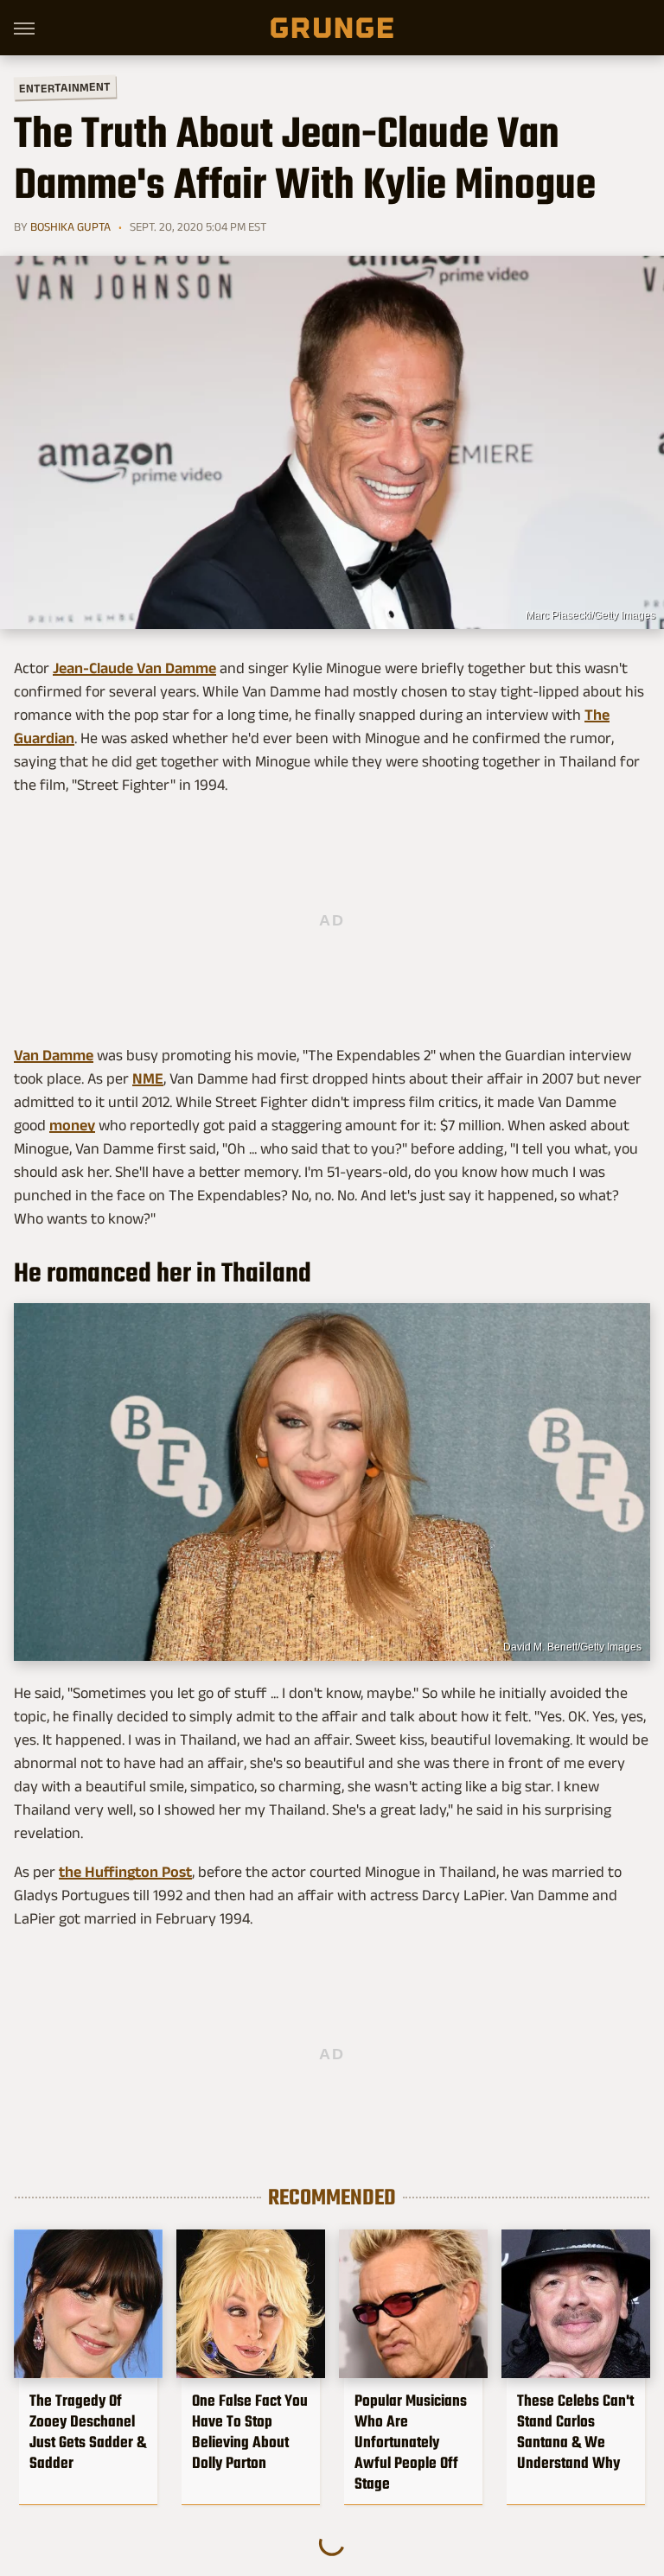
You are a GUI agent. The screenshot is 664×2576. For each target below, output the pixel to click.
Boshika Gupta (70, 226)
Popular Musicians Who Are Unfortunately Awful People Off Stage (411, 2442)
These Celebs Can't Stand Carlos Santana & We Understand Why (575, 2432)
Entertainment (65, 88)
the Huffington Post (125, 1872)
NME (148, 1078)
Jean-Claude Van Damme (134, 668)
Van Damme (54, 1055)
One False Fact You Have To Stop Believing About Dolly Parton (250, 2432)
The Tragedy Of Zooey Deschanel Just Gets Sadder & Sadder (88, 2432)
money (72, 1125)
